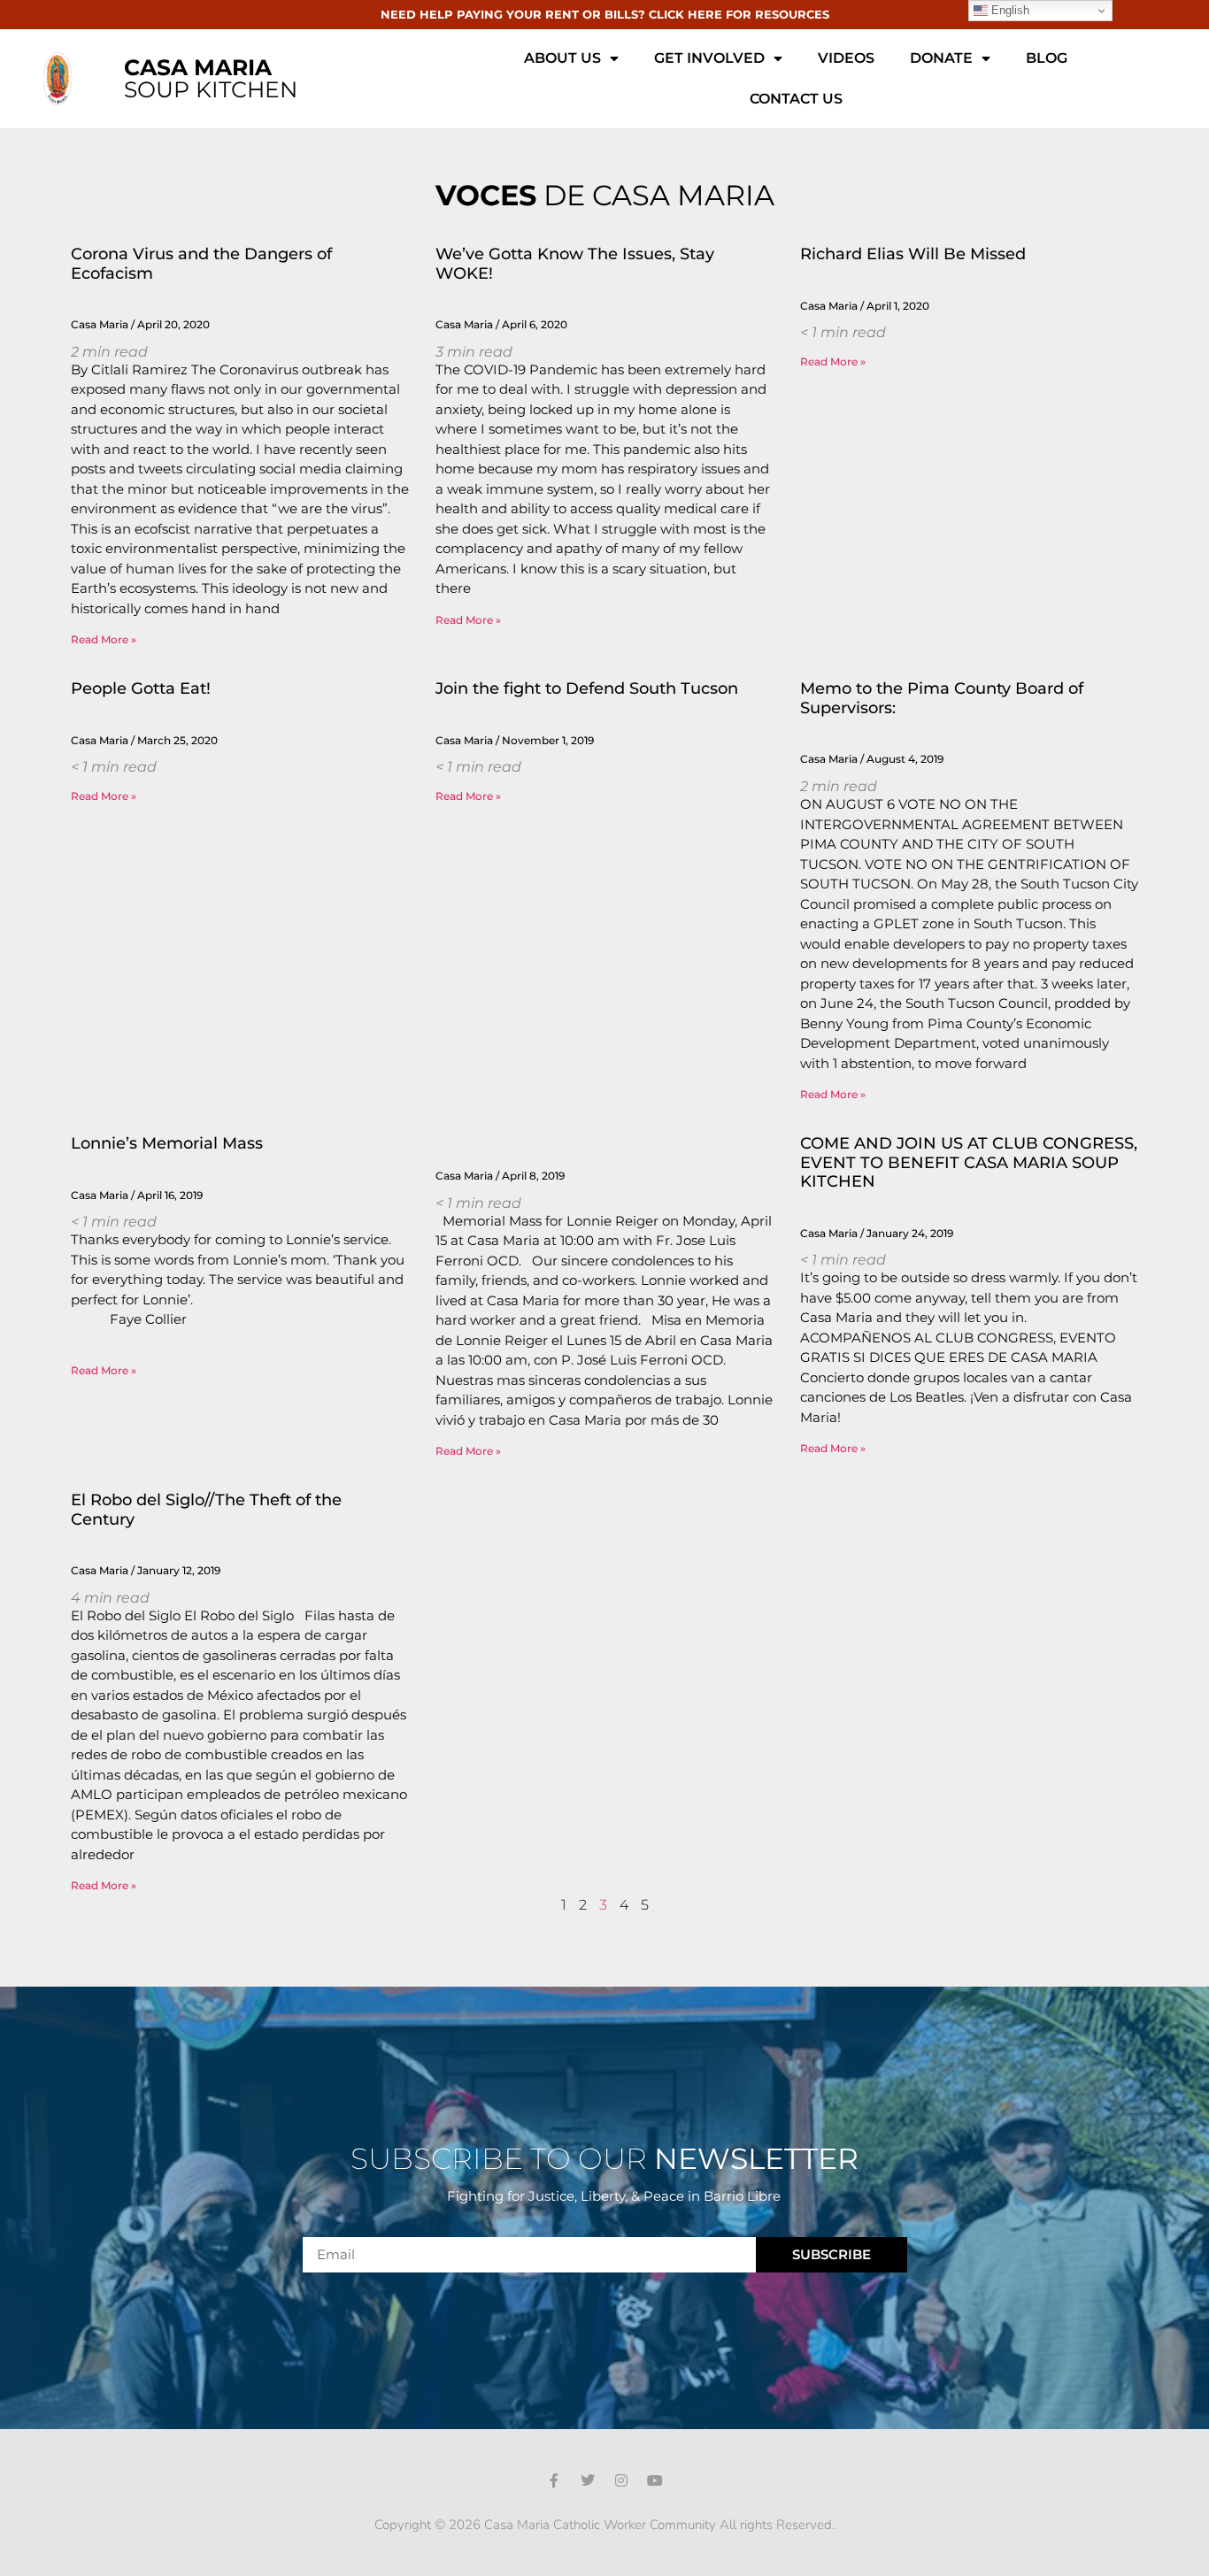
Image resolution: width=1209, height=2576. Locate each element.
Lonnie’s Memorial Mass (167, 1143)
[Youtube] (655, 2480)
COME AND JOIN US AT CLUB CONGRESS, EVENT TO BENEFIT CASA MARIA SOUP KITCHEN (969, 1162)
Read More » (104, 639)
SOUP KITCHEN (211, 78)
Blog (1047, 58)
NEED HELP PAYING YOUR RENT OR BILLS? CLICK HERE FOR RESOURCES (605, 14)
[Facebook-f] (554, 2480)
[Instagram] (621, 2480)
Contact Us (796, 99)
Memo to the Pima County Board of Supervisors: (942, 698)
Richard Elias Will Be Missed (913, 254)
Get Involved (709, 58)
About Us (562, 58)
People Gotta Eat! (141, 688)
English (1009, 10)
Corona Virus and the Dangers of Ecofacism (201, 264)
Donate (941, 58)
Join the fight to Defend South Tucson (587, 688)
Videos (846, 58)
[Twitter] (588, 2480)
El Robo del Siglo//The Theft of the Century (206, 1510)
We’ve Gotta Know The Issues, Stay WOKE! (575, 264)
